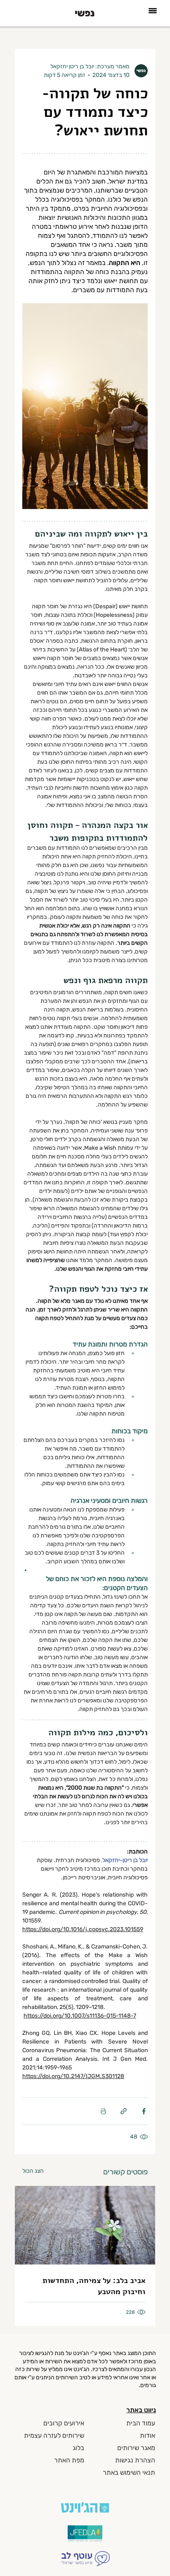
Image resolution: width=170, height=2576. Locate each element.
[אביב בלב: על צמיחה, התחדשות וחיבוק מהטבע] (85, 2225)
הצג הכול (33, 2171)
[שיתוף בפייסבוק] (144, 2111)
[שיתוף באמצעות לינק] (124, 2111)
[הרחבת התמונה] (85, 406)
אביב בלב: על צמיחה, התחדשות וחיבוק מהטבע (94, 2286)
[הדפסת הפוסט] (103, 2111)
